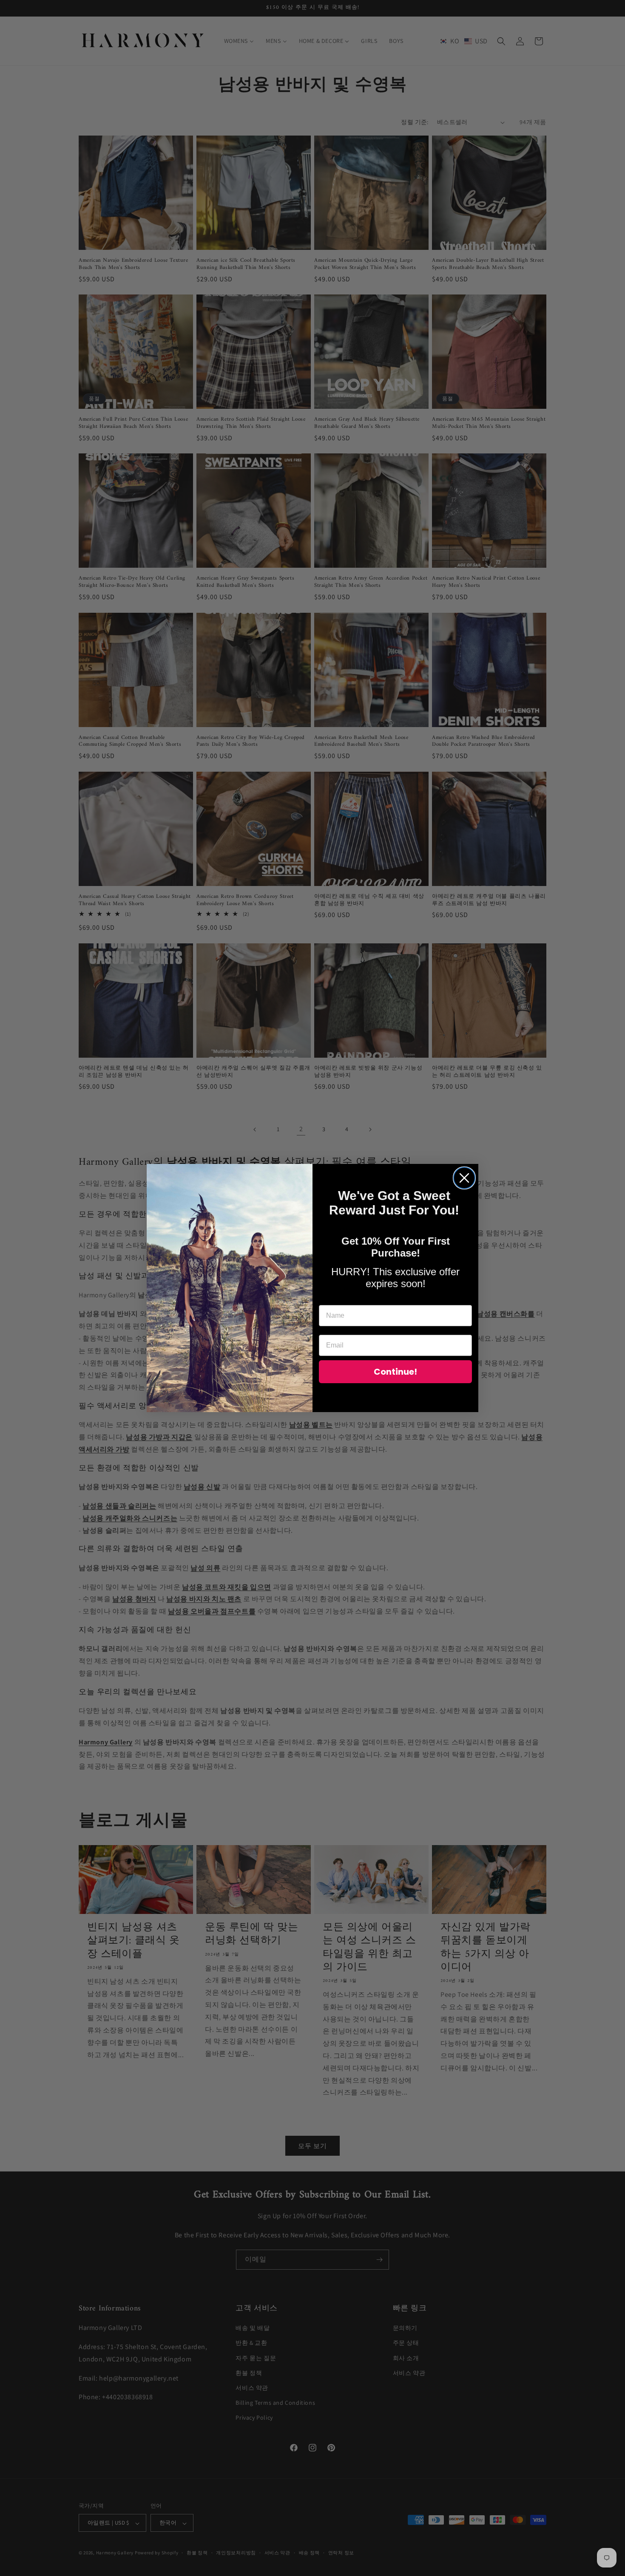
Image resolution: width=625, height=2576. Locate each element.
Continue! (395, 1372)
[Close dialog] (464, 1178)
